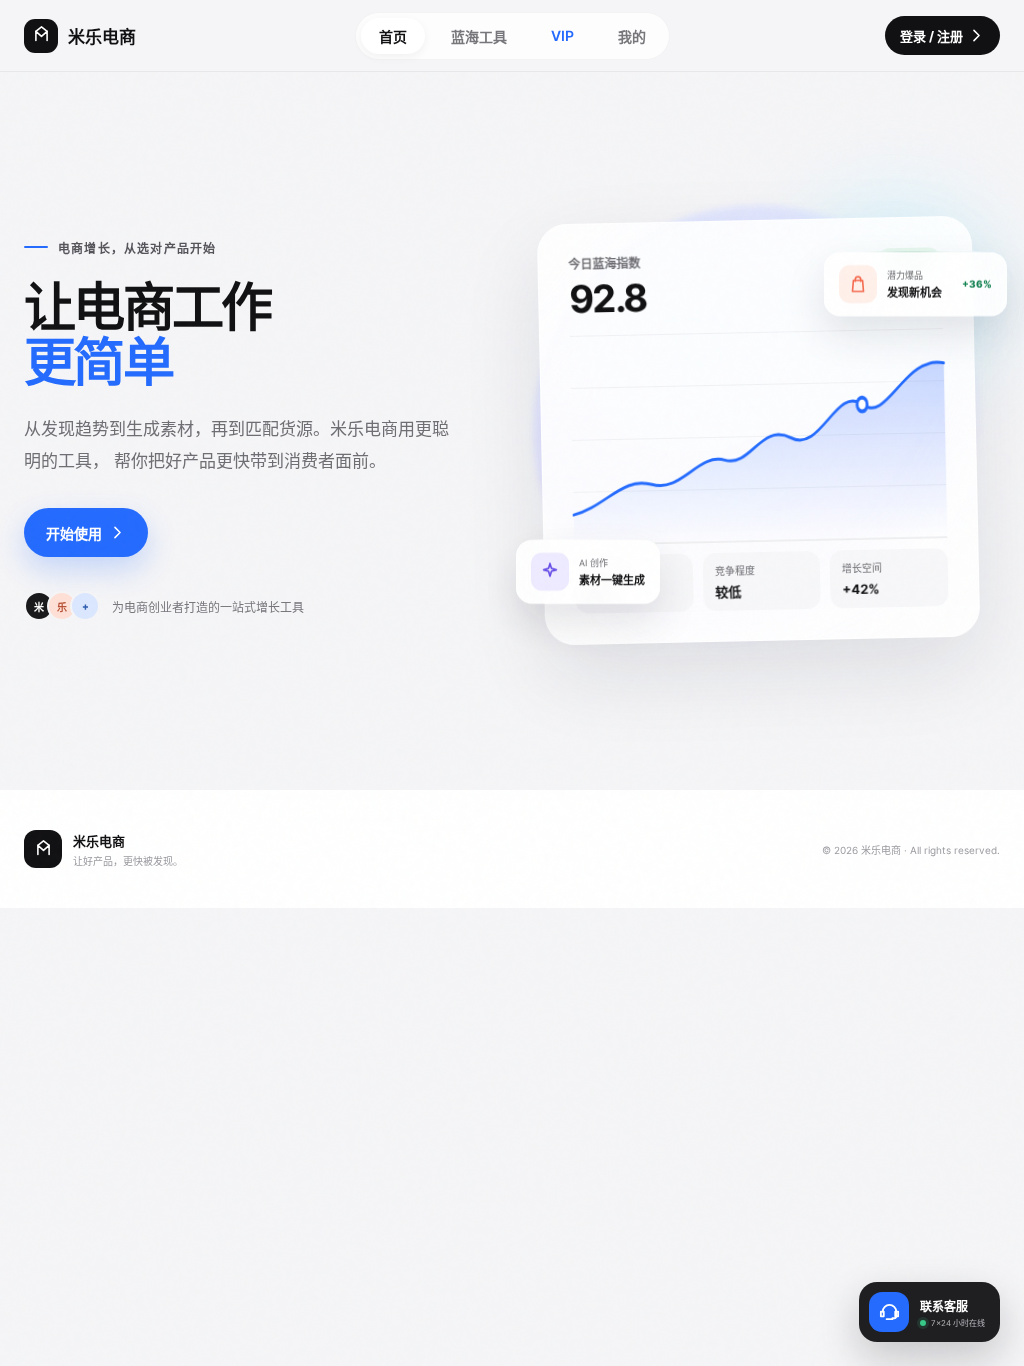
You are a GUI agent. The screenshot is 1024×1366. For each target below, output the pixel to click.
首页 (393, 36)
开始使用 (74, 533)
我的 (632, 36)
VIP (562, 35)
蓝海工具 (479, 36)
